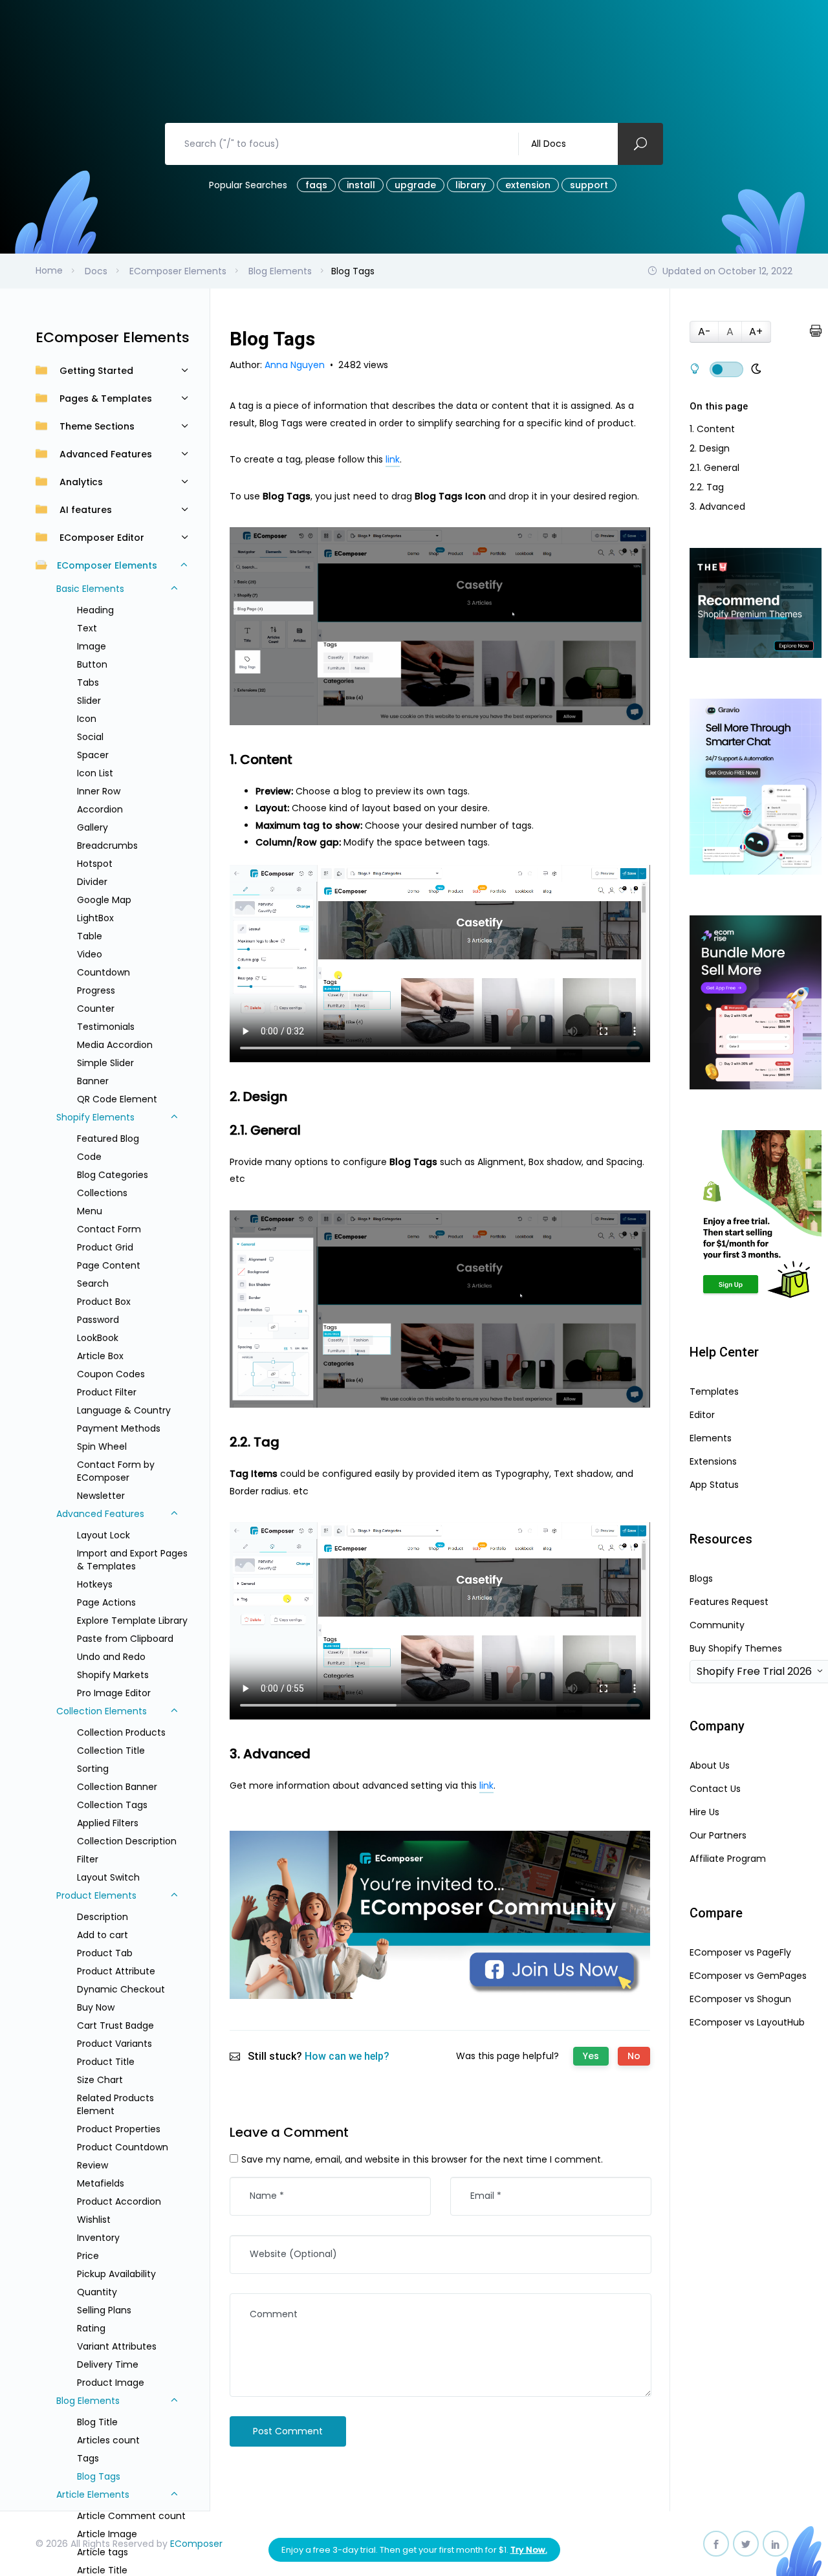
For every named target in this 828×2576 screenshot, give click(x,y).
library (471, 185)
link (393, 459)
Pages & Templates (106, 398)
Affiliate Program (728, 1859)
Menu (90, 1211)
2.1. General (714, 468)
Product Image (111, 2383)
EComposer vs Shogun (740, 1999)
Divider (92, 882)
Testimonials (106, 1027)
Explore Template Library (132, 1621)
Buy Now (96, 2007)
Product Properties (119, 2129)
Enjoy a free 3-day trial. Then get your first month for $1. (414, 2550)
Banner (93, 1081)
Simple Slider (105, 1063)
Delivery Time (108, 2364)
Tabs (88, 682)
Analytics (81, 482)
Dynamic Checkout (121, 1989)
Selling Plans (104, 2310)
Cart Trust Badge (115, 2025)
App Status (714, 1485)
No (634, 2056)
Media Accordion (115, 1045)
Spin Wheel (102, 1446)
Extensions (713, 1461)
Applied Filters (108, 1823)
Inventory (98, 2238)
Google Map (104, 900)
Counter (96, 1009)
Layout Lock (103, 1535)
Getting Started (96, 371)
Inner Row (99, 791)
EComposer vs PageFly (740, 1952)
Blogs (701, 1578)
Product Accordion (119, 2201)
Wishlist (94, 2220)
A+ (756, 332)
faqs (316, 185)
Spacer (93, 755)
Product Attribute (116, 1971)
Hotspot (95, 864)
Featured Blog (108, 1139)
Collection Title (111, 1751)
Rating (91, 2328)
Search (93, 1283)
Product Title (106, 2062)
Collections (102, 1193)
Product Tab (105, 1953)
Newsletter (101, 1496)
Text (87, 628)
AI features (86, 510)
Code (89, 1157)
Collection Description (127, 1841)
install (361, 185)
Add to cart (103, 1935)
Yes (591, 2056)
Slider (89, 701)
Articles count (108, 2440)
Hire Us (704, 1812)
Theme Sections (97, 426)
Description (103, 1917)
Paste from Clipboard (125, 1639)
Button (92, 664)
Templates (714, 1392)
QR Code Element (117, 1099)
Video (90, 954)
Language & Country (124, 1410)
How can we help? (347, 2056)
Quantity (97, 2292)
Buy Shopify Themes (736, 1648)
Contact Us (715, 1789)
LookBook (98, 1338)
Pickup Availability (116, 2274)
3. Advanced (717, 507)
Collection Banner (117, 1787)
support (589, 185)
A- (704, 332)
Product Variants (114, 2044)
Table (90, 936)
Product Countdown (123, 2147)
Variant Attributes (117, 2346)
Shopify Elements (95, 1117)
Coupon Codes (111, 1374)
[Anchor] (300, 759)
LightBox (95, 918)
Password (98, 1320)
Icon (87, 719)
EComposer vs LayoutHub (747, 2022)
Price (88, 2256)
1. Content (712, 429)
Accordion (100, 809)
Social (90, 737)
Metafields (101, 2183)
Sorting (93, 1769)
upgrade (415, 185)
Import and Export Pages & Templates (132, 1560)
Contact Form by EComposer (116, 1471)
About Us (710, 1765)
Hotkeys (95, 1584)
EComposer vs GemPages (748, 1976)
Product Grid (105, 1247)
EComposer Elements (107, 565)
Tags (88, 2458)
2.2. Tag (707, 487)
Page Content (109, 1265)
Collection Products (121, 1732)
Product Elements (96, 1895)
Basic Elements (90, 589)
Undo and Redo (111, 1657)
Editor (702, 1415)
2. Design (710, 448)
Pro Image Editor (114, 1693)
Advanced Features (106, 454)
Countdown (103, 972)
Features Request (729, 1602)
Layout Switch (108, 1877)
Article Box (100, 1356)
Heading (95, 610)
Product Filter (107, 1392)
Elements (711, 1438)
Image (92, 646)
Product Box (104, 1302)
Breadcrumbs (107, 846)
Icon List (95, 773)
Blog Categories (113, 1175)
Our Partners (718, 1835)
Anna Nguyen (296, 365)
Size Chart (100, 2080)
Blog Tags (99, 2476)
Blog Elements (88, 2401)
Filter (88, 1859)
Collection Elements (102, 1711)
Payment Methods (119, 1428)
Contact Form (109, 1229)
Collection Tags (112, 1805)
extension (528, 185)
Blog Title (97, 2422)
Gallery (93, 827)
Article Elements (93, 2494)
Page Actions (106, 1602)
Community (717, 1625)
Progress (96, 990)
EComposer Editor (102, 538)
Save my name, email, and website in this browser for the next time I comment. (422, 2159)
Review (93, 2165)
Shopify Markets (113, 1675)
